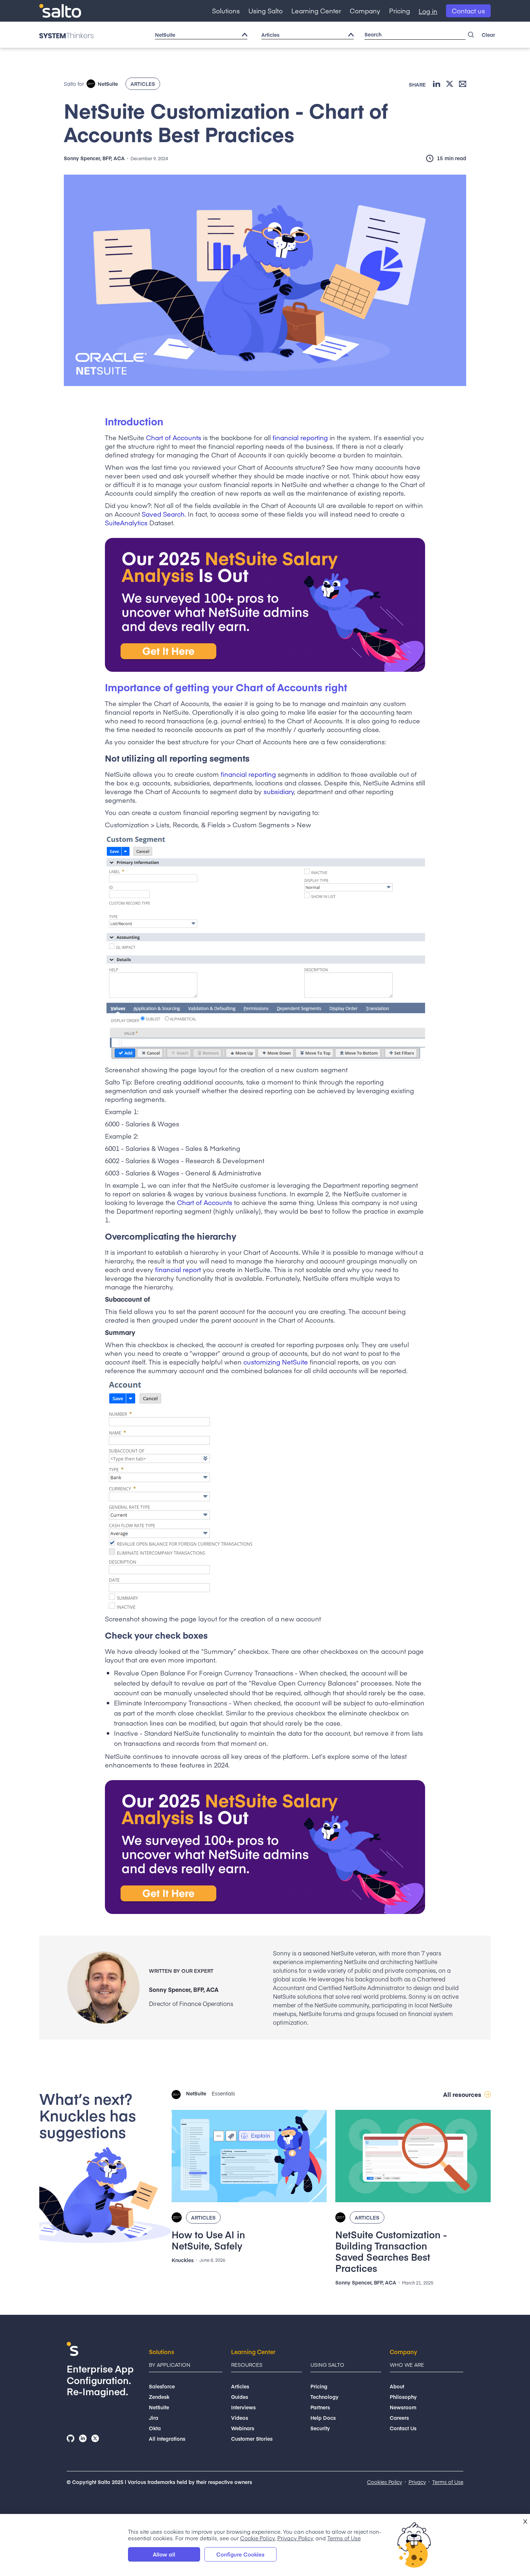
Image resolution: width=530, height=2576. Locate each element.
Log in (428, 11)
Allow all (164, 2554)
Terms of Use (344, 2538)
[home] (60, 11)
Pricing (399, 11)
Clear (488, 35)
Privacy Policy (295, 2538)
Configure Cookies (240, 2554)
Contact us (468, 11)
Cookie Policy (257, 2538)
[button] (226, 11)
